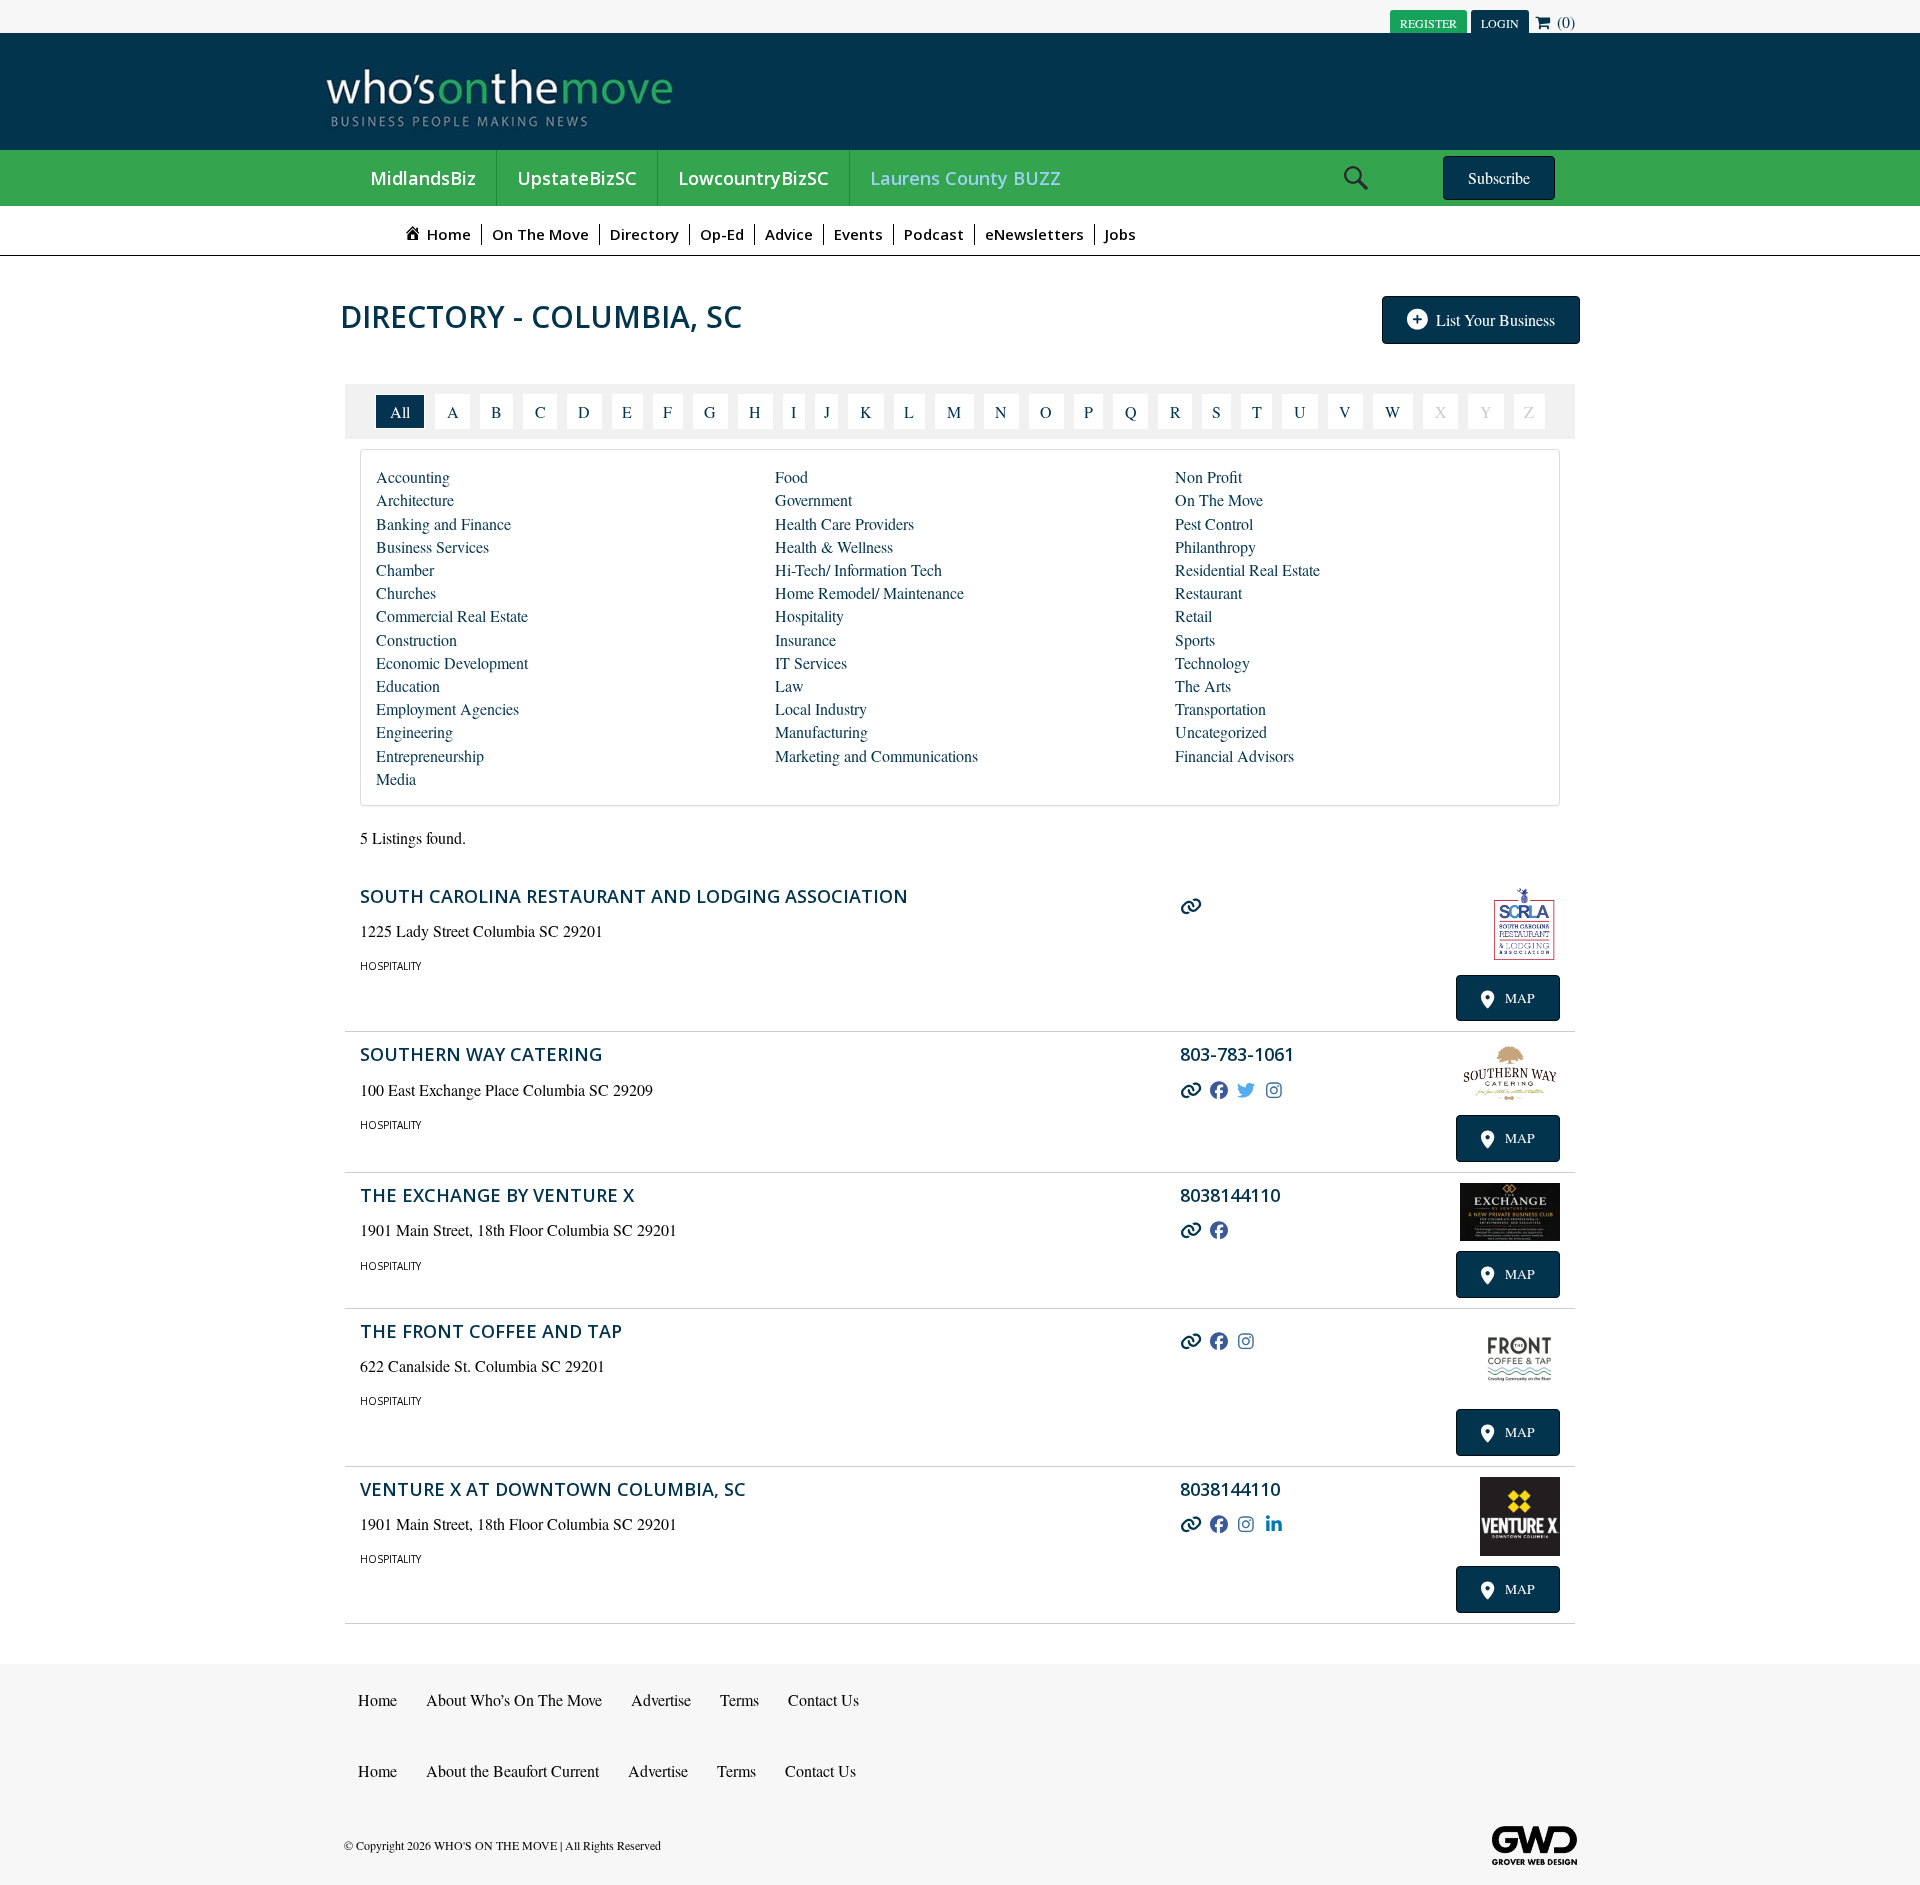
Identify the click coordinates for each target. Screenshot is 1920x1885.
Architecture (415, 499)
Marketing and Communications (876, 755)
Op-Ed (722, 234)
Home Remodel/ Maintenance (869, 592)
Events (858, 234)
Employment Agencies (447, 708)
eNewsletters (1034, 234)
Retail (1193, 615)
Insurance (805, 639)
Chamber (405, 569)
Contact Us (823, 1699)
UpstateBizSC (577, 178)
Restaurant (1208, 592)
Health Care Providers (844, 523)
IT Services (811, 662)
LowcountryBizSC (753, 178)
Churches (406, 592)
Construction (416, 639)
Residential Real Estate (1247, 569)
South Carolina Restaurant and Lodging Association (634, 896)
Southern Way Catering (481, 1054)
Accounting (413, 476)
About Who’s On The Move (514, 1699)
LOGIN (1500, 23)
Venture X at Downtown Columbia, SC (553, 1489)
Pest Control (1214, 523)
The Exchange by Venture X (497, 1195)
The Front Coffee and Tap (491, 1331)
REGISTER (1428, 23)
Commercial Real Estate (452, 615)
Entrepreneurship (430, 755)
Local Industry (821, 708)
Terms (739, 1699)
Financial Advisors (1234, 755)
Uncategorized (1221, 731)
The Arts (1203, 685)
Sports (1195, 639)
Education (408, 685)
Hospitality (809, 615)
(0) (1564, 21)
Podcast (934, 234)
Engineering (414, 731)
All (400, 411)
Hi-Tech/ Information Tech (858, 569)
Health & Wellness (834, 546)
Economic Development (452, 662)
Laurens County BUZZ (965, 178)
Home (377, 1699)
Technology (1212, 662)
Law (789, 685)
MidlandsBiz (423, 178)
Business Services (432, 546)
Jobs (1120, 234)
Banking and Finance (443, 523)
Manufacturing (821, 731)
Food (791, 476)
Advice (789, 234)
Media (396, 778)
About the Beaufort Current (512, 1770)
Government (813, 499)
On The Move (540, 234)
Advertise (661, 1699)
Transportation (1220, 708)
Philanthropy (1215, 546)
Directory (644, 234)
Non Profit (1208, 476)
